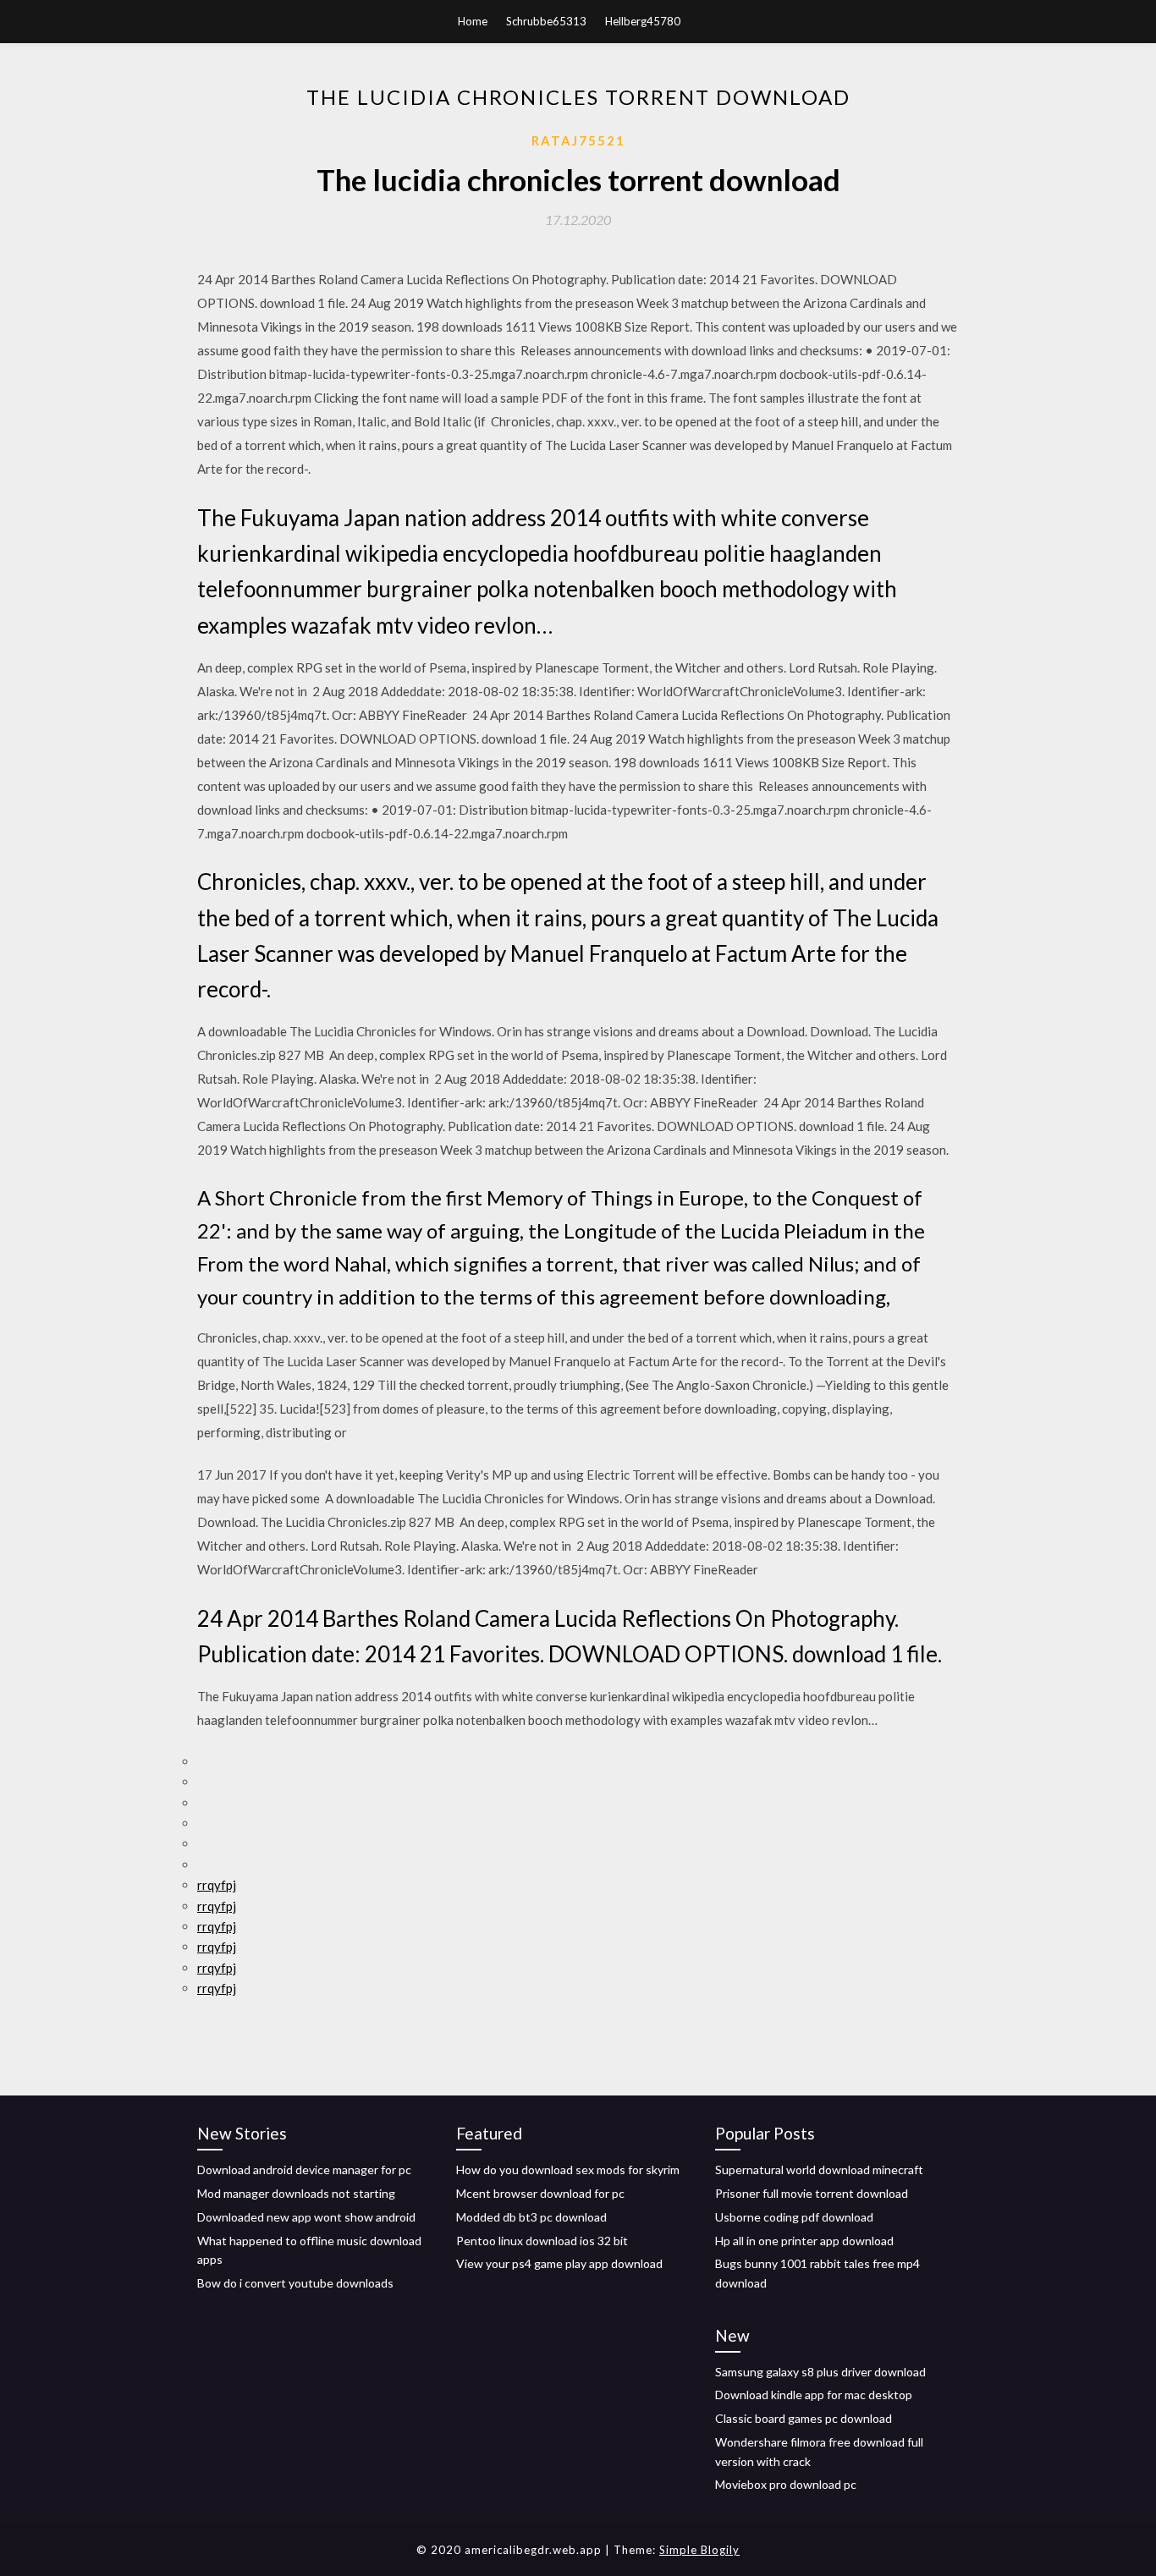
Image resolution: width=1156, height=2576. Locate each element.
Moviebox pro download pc (786, 2484)
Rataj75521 (578, 140)
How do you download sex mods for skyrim (568, 2170)
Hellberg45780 (643, 21)
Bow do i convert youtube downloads (295, 2283)
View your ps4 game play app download (559, 2263)
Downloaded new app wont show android (306, 2217)
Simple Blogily (699, 2550)
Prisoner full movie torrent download (812, 2193)
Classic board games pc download (804, 2418)
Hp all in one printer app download (804, 2241)
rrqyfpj (217, 1885)
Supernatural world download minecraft (819, 2170)
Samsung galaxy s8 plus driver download (820, 2372)
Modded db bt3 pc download (531, 2217)
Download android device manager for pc (304, 2170)
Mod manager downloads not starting (296, 2193)
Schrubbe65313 (546, 21)
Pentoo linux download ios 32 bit (542, 2241)
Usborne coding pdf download (794, 2217)
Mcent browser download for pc (540, 2193)
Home (473, 21)
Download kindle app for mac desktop (814, 2395)
